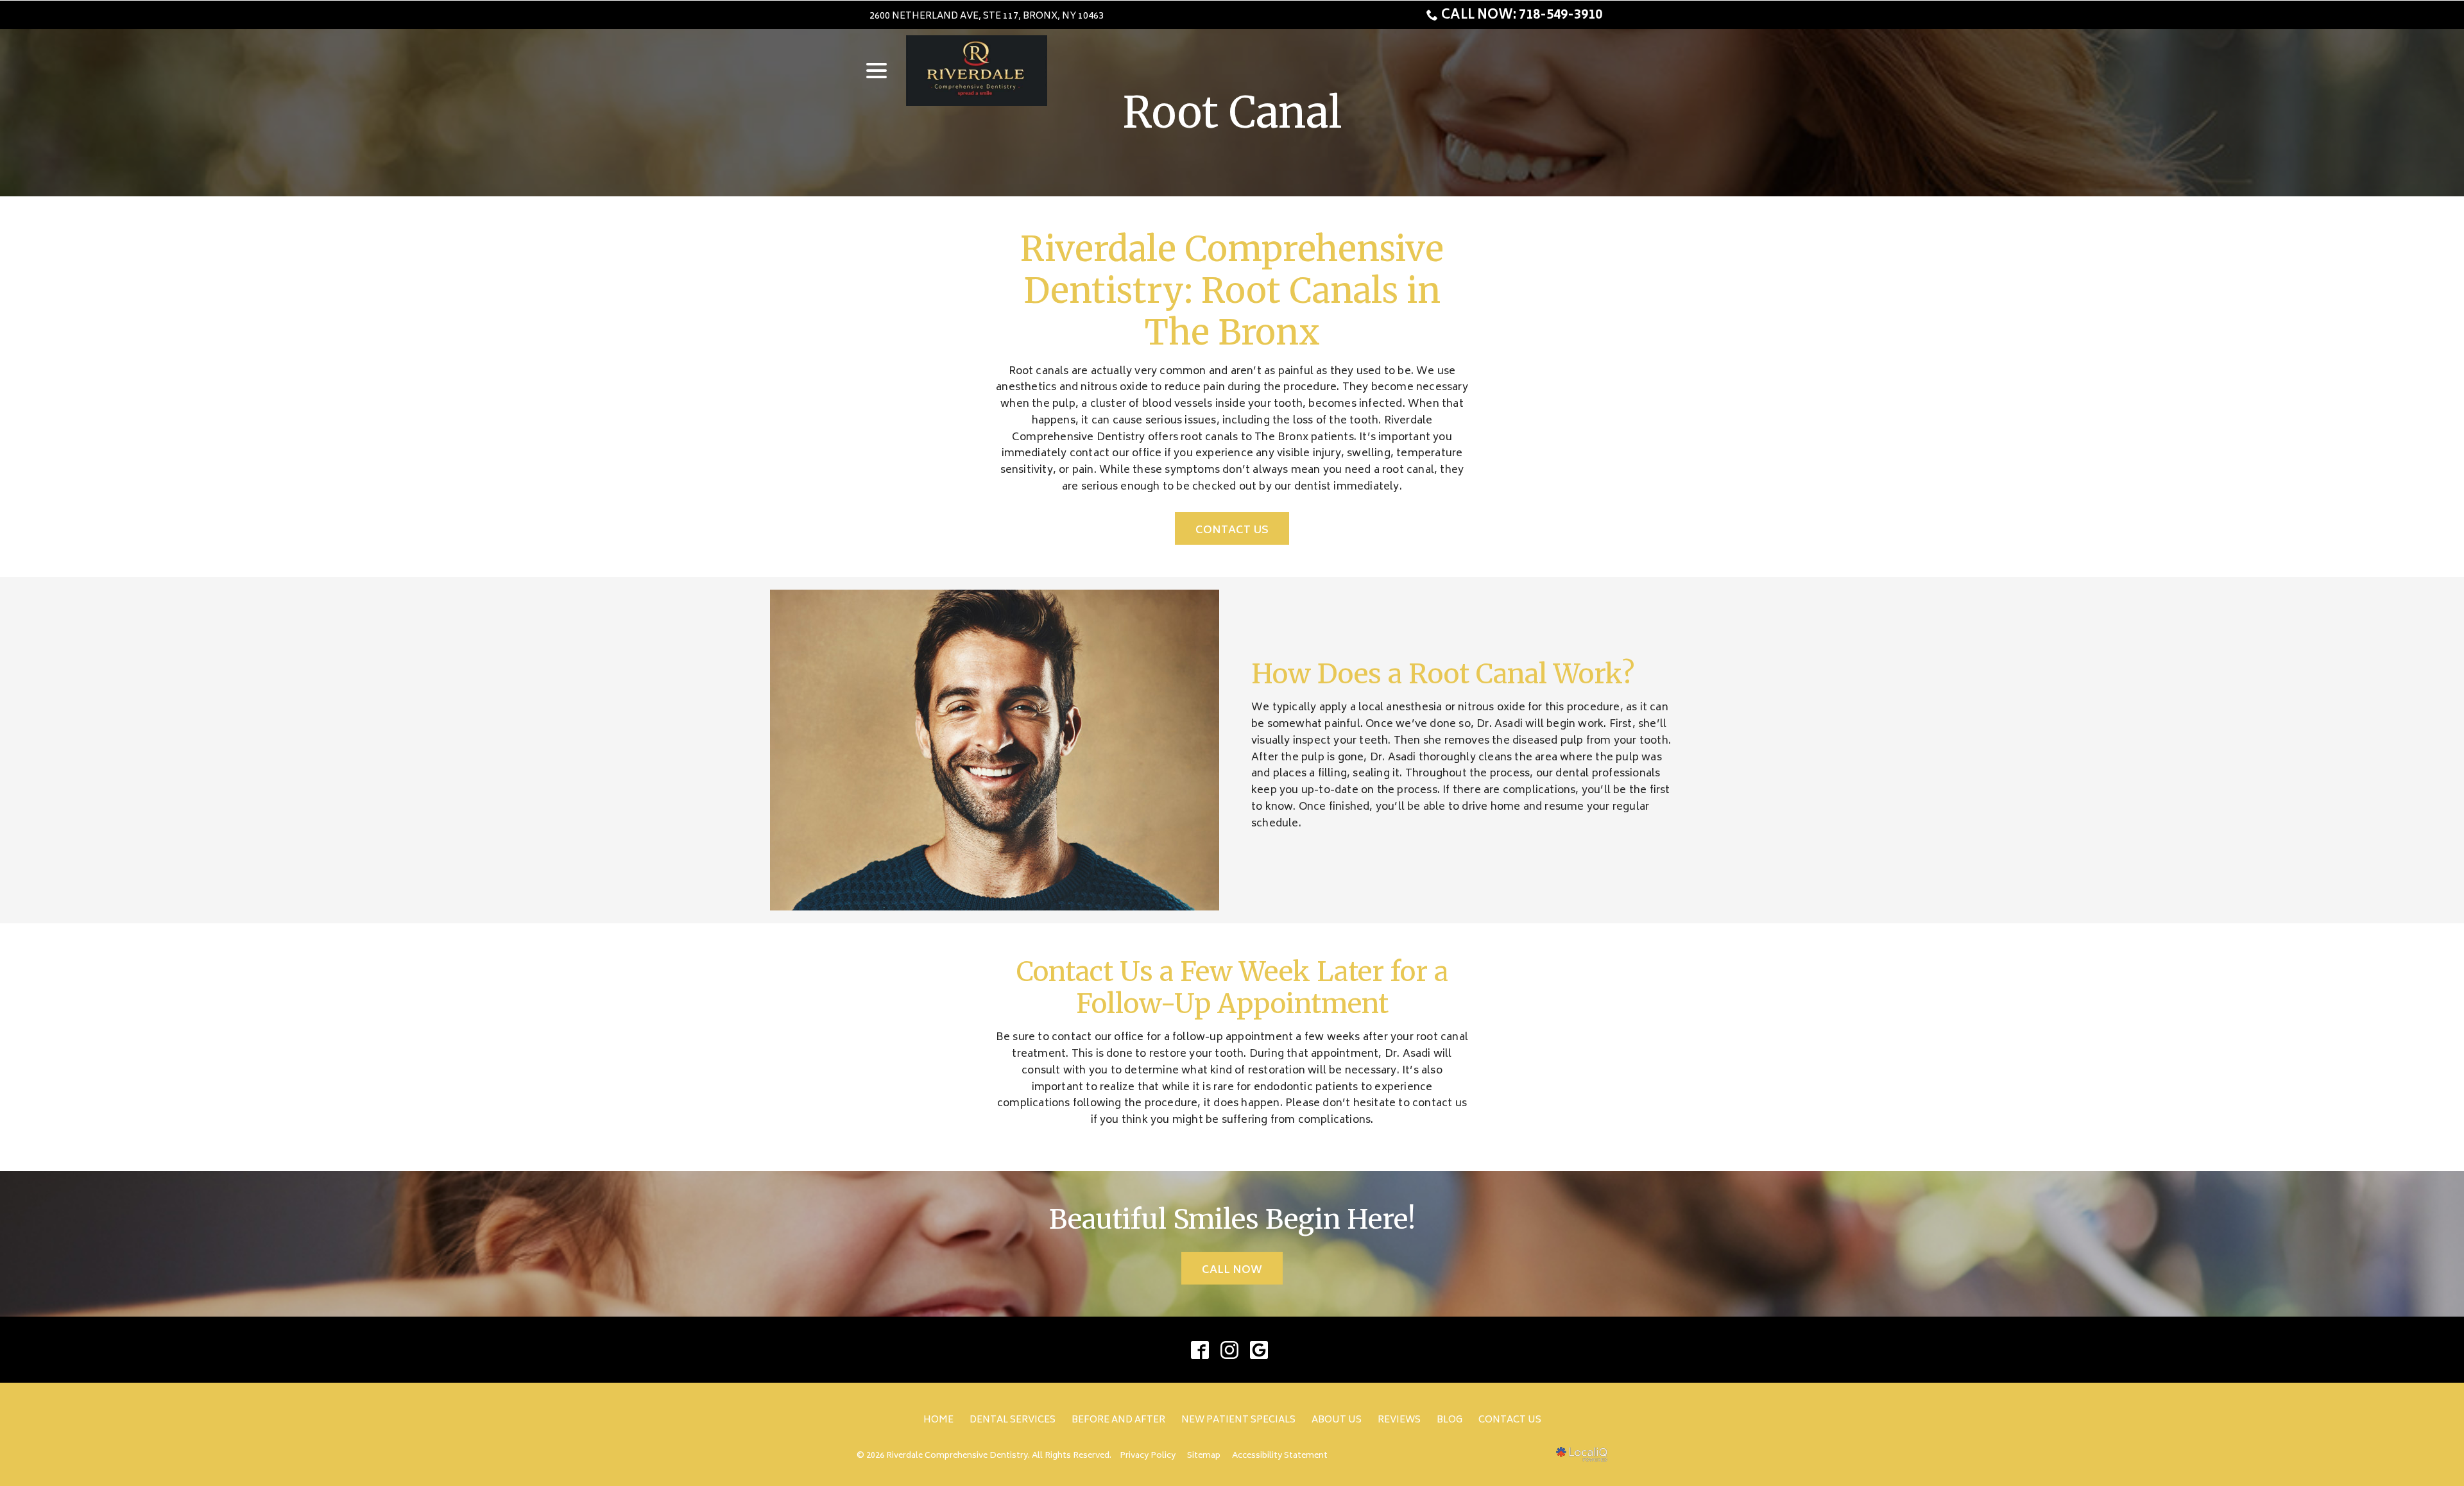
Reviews (1399, 1420)
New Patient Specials (1238, 1420)
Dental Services (1013, 1420)
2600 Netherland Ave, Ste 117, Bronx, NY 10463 (987, 16)
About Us (1337, 1420)
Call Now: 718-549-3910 (1522, 16)
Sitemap (1204, 1456)
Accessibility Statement (1280, 1456)
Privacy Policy (1148, 1456)
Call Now (1232, 1270)
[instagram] (1230, 1350)
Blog (1450, 1420)
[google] (1259, 1350)
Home (938, 1420)
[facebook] (1200, 1350)
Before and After (1118, 1420)
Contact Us (1232, 531)
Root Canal (1232, 113)
